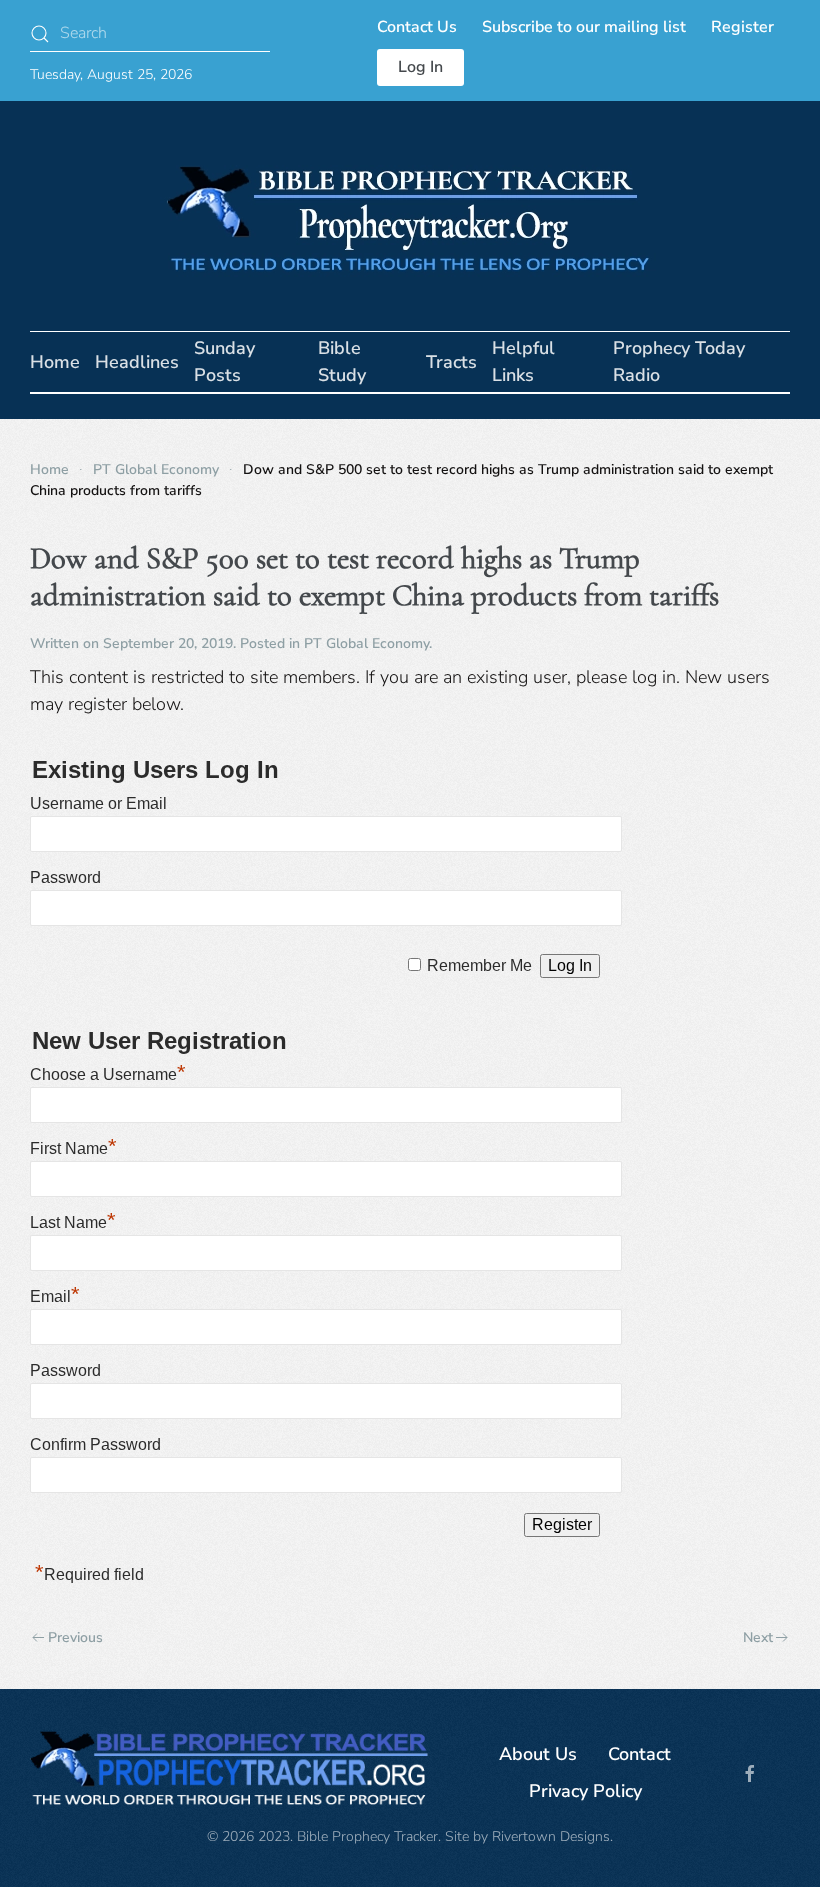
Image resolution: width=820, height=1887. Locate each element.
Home (55, 362)
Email (55, 1296)
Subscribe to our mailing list (584, 27)
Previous (75, 1637)
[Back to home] (410, 216)
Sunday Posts (224, 361)
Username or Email (98, 803)
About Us (538, 1754)
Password (65, 877)
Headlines (137, 362)
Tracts (451, 362)
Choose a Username (108, 1074)
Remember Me (479, 965)
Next (758, 1637)
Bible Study (342, 361)
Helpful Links (523, 361)
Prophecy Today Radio (679, 361)
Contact (639, 1754)
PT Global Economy (366, 643)
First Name (73, 1148)
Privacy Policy (585, 1791)
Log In (420, 67)
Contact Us (417, 27)
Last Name (73, 1222)
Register (742, 27)
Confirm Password (95, 1444)
